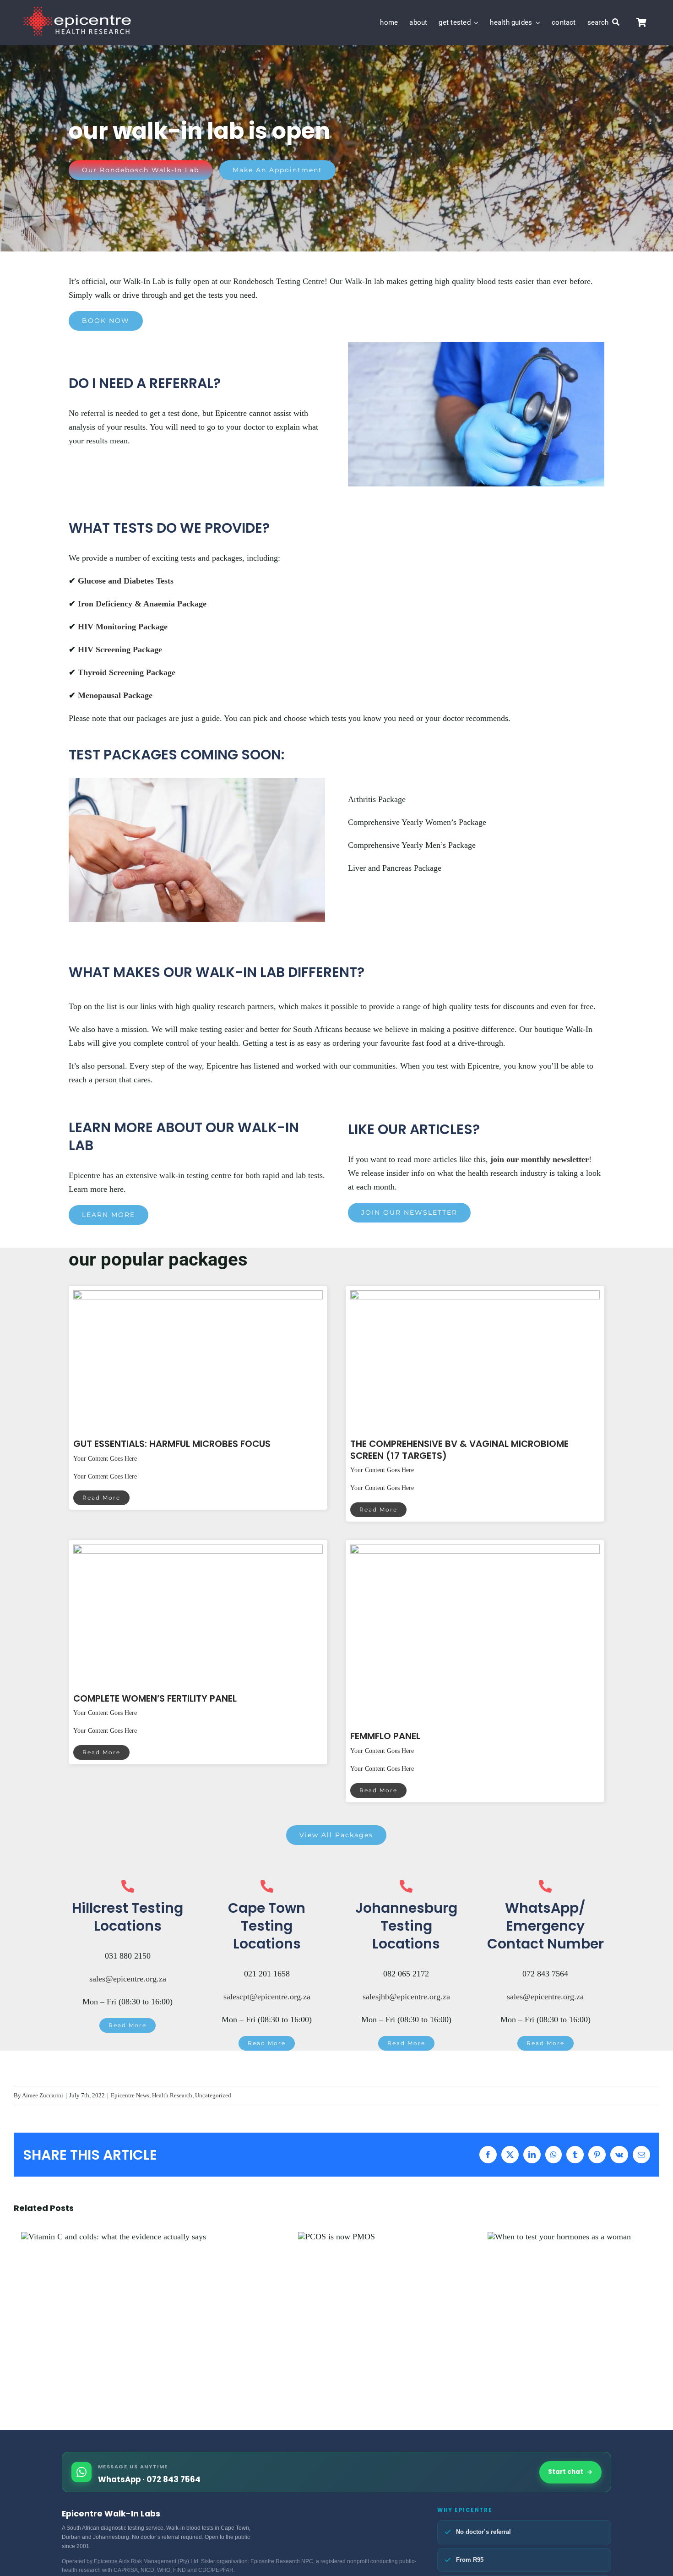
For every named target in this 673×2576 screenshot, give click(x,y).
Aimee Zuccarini (43, 2095)
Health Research (172, 2095)
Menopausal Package (115, 695)
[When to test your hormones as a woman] (559, 2237)
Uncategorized (213, 2095)
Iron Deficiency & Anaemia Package (142, 604)
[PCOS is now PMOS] (336, 2237)
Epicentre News (130, 2095)
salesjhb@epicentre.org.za (406, 1997)
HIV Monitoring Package (123, 627)
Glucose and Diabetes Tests (126, 581)
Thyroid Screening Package (127, 672)
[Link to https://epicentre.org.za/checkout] (641, 23)
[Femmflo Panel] (475, 1551)
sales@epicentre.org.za (128, 1979)
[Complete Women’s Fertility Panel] (198, 1551)
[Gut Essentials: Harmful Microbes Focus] (198, 1297)
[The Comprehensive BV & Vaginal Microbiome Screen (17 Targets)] (475, 1297)
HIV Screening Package (120, 649)
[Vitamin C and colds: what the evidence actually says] (114, 2237)
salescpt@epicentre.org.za (267, 1997)
